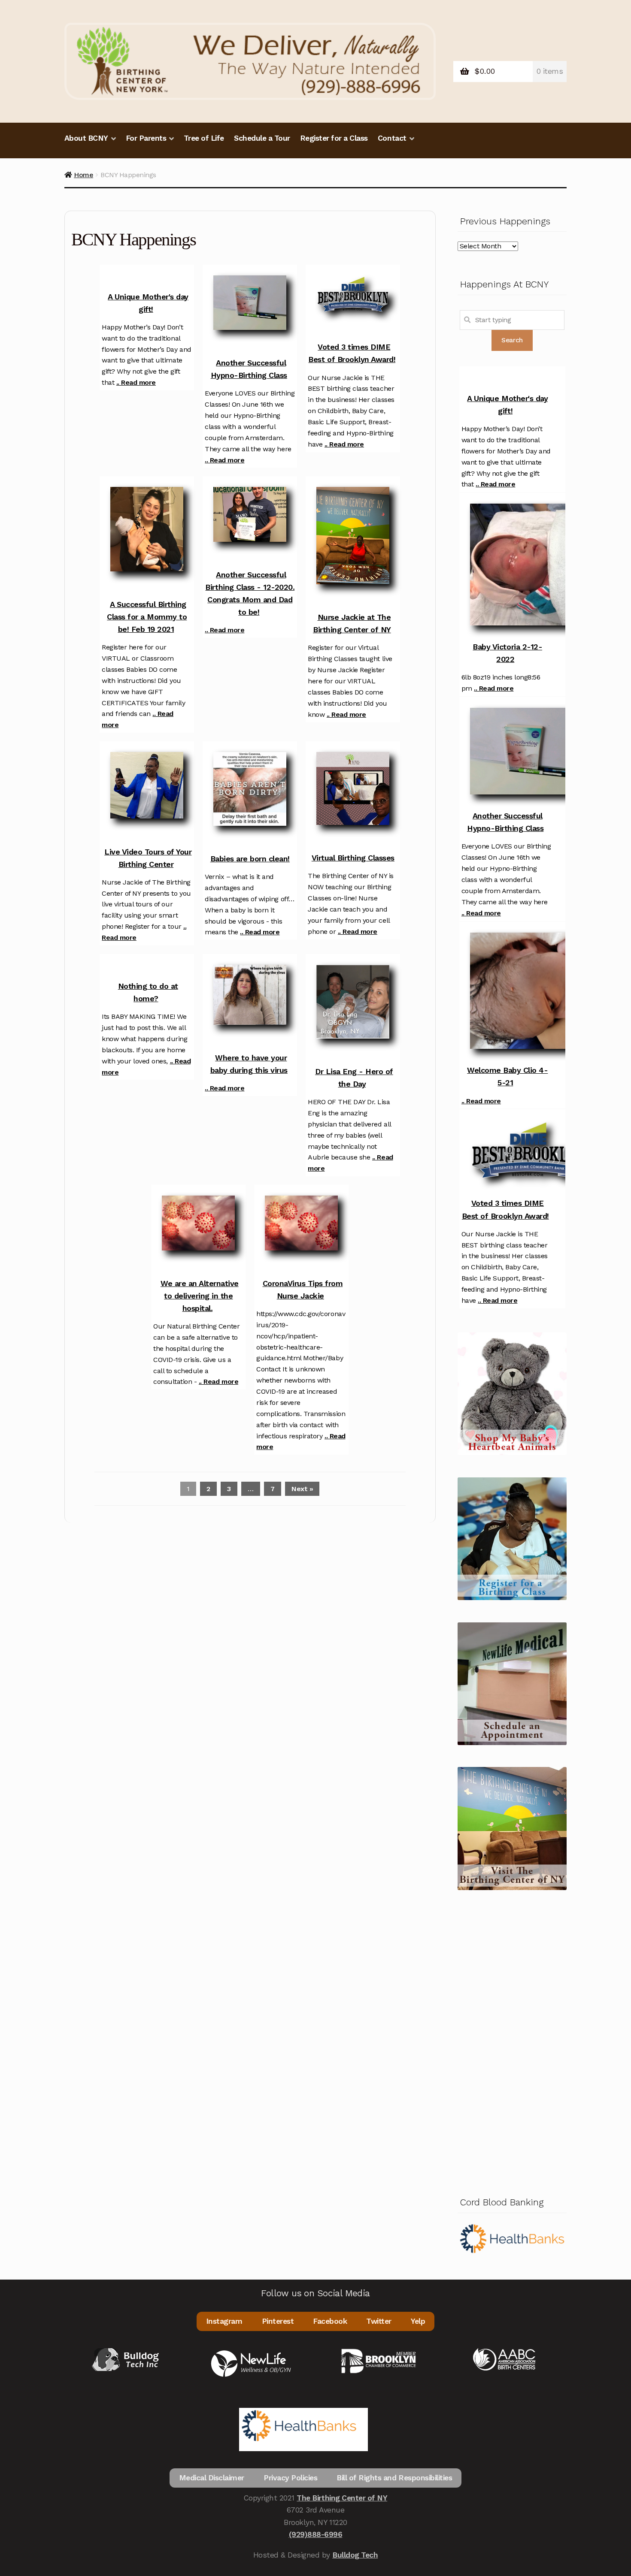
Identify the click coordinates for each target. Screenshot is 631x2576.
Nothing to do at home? (148, 992)
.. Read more (136, 382)
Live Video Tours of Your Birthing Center (148, 858)
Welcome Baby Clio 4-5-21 (507, 1076)
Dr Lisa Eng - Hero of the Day (354, 1078)
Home (83, 175)
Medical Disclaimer (212, 2478)
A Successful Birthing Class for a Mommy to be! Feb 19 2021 (147, 617)
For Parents (146, 138)
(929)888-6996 (316, 2534)
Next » (302, 1489)
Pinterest (278, 2321)
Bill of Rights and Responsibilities (394, 2478)
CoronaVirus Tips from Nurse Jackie (303, 1290)
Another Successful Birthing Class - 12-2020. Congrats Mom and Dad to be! (250, 593)
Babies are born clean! (250, 859)
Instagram (224, 2321)
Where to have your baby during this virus (249, 1064)
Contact (392, 138)
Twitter (379, 2321)
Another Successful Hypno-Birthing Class (249, 369)
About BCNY (86, 138)
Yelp (418, 2321)
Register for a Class (334, 138)
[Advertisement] (512, 2041)
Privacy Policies (290, 2478)
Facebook (330, 2321)
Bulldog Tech (355, 2555)
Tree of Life (204, 138)
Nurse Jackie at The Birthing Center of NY (352, 623)
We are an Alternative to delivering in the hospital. (200, 1296)
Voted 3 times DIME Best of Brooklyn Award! (352, 353)
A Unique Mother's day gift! (148, 303)
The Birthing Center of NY (342, 2498)
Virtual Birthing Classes (353, 858)
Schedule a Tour (262, 138)
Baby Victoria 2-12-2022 (507, 653)
